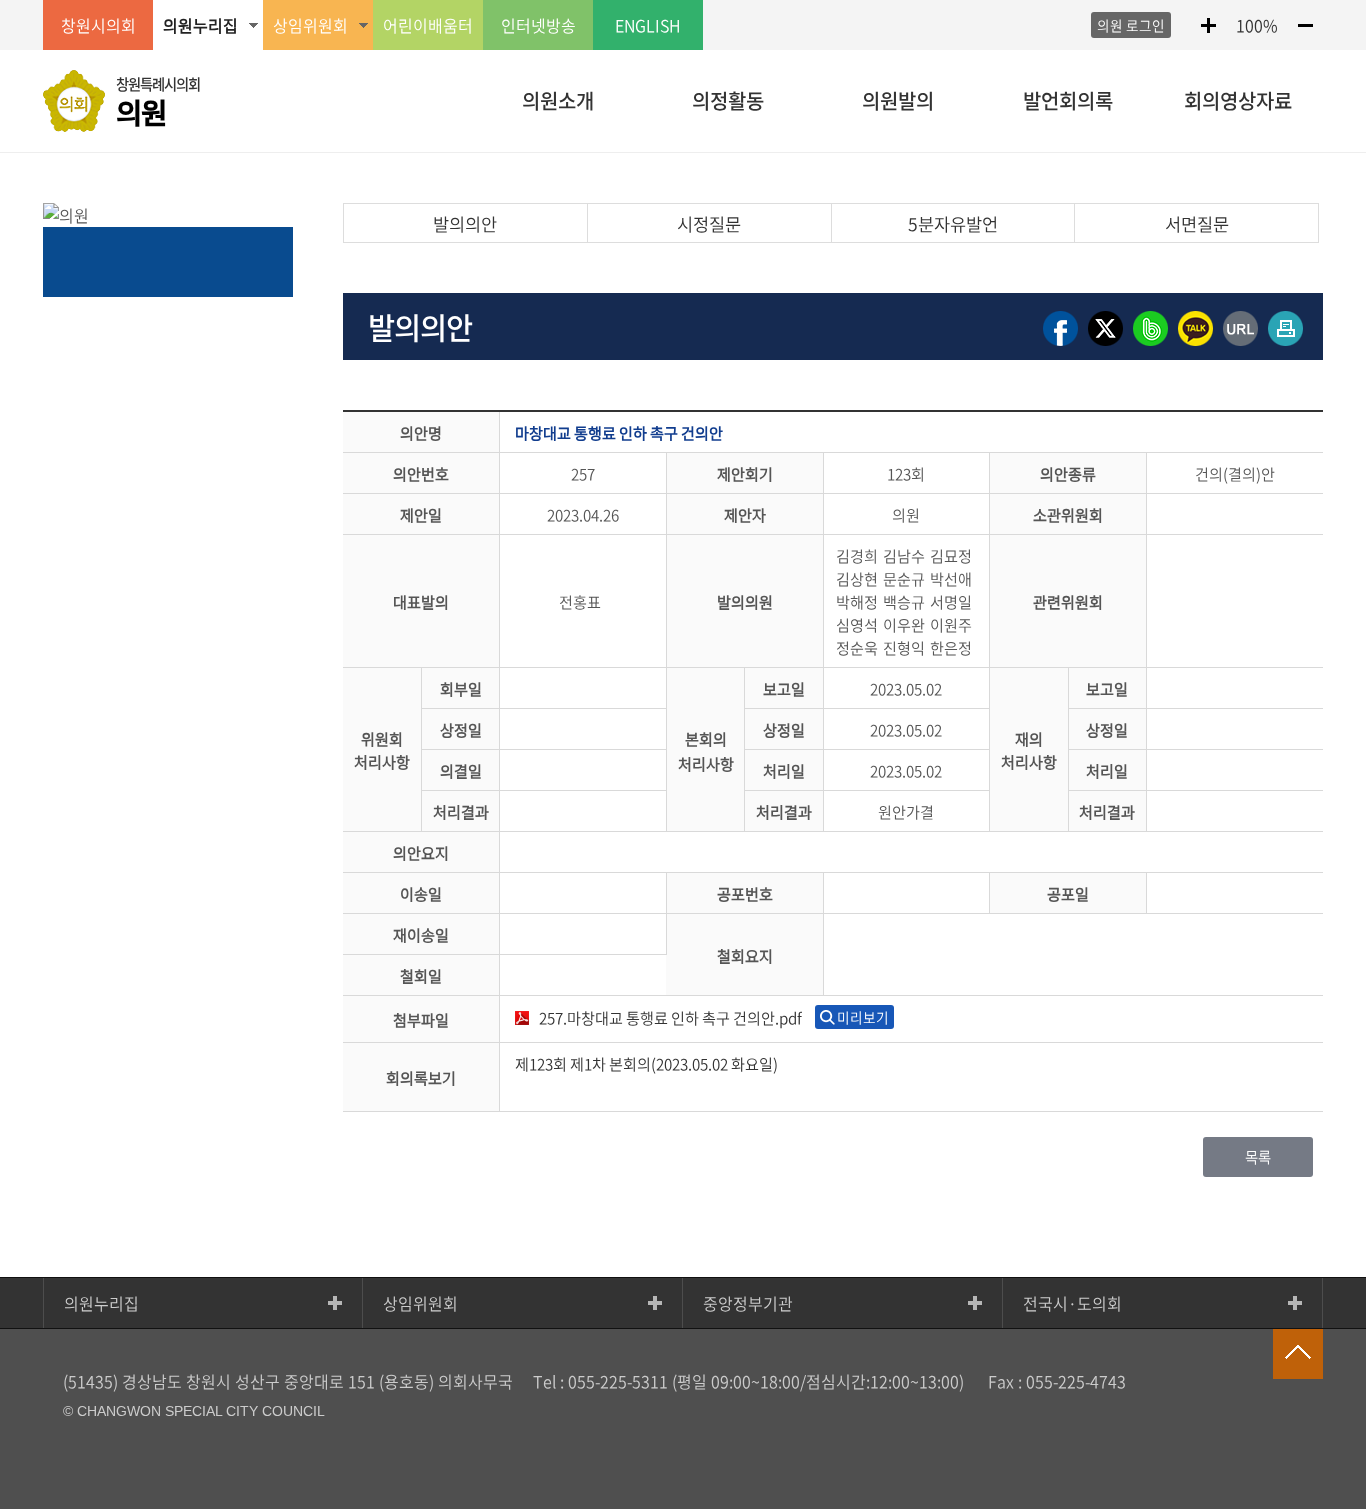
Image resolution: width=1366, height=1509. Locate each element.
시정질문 (709, 224)
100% (1257, 25)
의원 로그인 (1131, 25)
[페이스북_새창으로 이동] (1060, 344)
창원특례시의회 (158, 103)
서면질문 (1197, 224)
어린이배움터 (428, 25)
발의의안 (465, 224)
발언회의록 (1068, 100)
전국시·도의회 (1072, 1303)
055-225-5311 (618, 1381)
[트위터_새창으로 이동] (1105, 344)
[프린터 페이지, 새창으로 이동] (1285, 344)
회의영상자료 (1238, 100)
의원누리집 (101, 1303)
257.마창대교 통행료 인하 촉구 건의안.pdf (670, 1017)
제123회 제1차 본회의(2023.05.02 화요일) (646, 1063)
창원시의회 (98, 25)
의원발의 (898, 100)
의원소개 (558, 100)
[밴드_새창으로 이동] (1150, 344)
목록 (1258, 1157)
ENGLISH (648, 25)
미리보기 (863, 1017)
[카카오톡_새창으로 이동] (1195, 344)
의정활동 (728, 100)
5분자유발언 (953, 224)
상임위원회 (420, 1303)
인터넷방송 (538, 25)
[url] (1240, 344)
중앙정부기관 (748, 1303)
